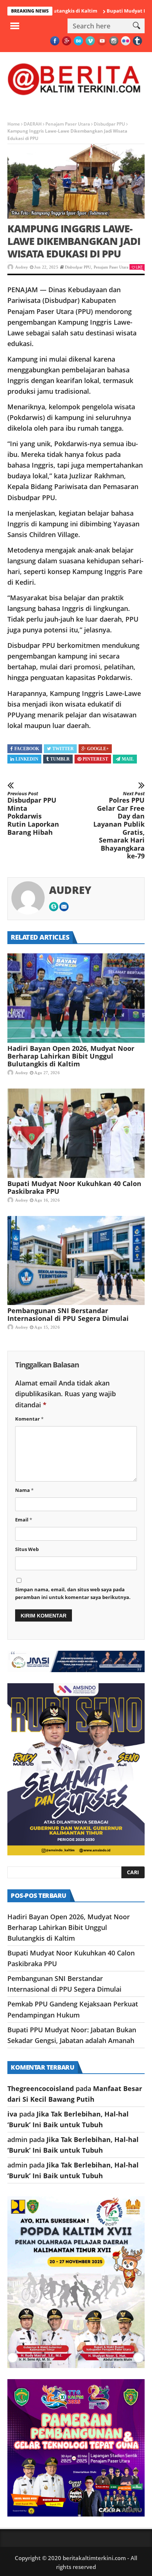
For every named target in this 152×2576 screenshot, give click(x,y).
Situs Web (27, 1549)
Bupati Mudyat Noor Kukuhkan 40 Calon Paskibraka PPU (74, 1187)
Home (14, 124)
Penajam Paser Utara (68, 124)
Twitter (63, 749)
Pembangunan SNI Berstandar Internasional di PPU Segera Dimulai (68, 1314)
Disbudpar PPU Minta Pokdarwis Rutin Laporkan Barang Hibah (33, 814)
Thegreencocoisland (41, 2088)
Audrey (22, 267)
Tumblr (60, 759)
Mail (128, 759)
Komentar (29, 1419)
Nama (24, 1490)
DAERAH (33, 124)
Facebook (27, 749)
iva (12, 2114)
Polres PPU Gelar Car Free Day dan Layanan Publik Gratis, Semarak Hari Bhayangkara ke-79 (119, 826)
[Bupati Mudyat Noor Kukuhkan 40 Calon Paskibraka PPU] (76, 1133)
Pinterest (95, 759)
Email (24, 1520)
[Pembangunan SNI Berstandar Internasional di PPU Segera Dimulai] (76, 1261)
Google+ (98, 749)
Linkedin (27, 759)
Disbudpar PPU (109, 124)
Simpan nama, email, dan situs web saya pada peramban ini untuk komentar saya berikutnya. (73, 1593)
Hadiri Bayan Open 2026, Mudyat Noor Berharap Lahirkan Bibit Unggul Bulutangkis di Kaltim (71, 1056)
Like (139, 267)
